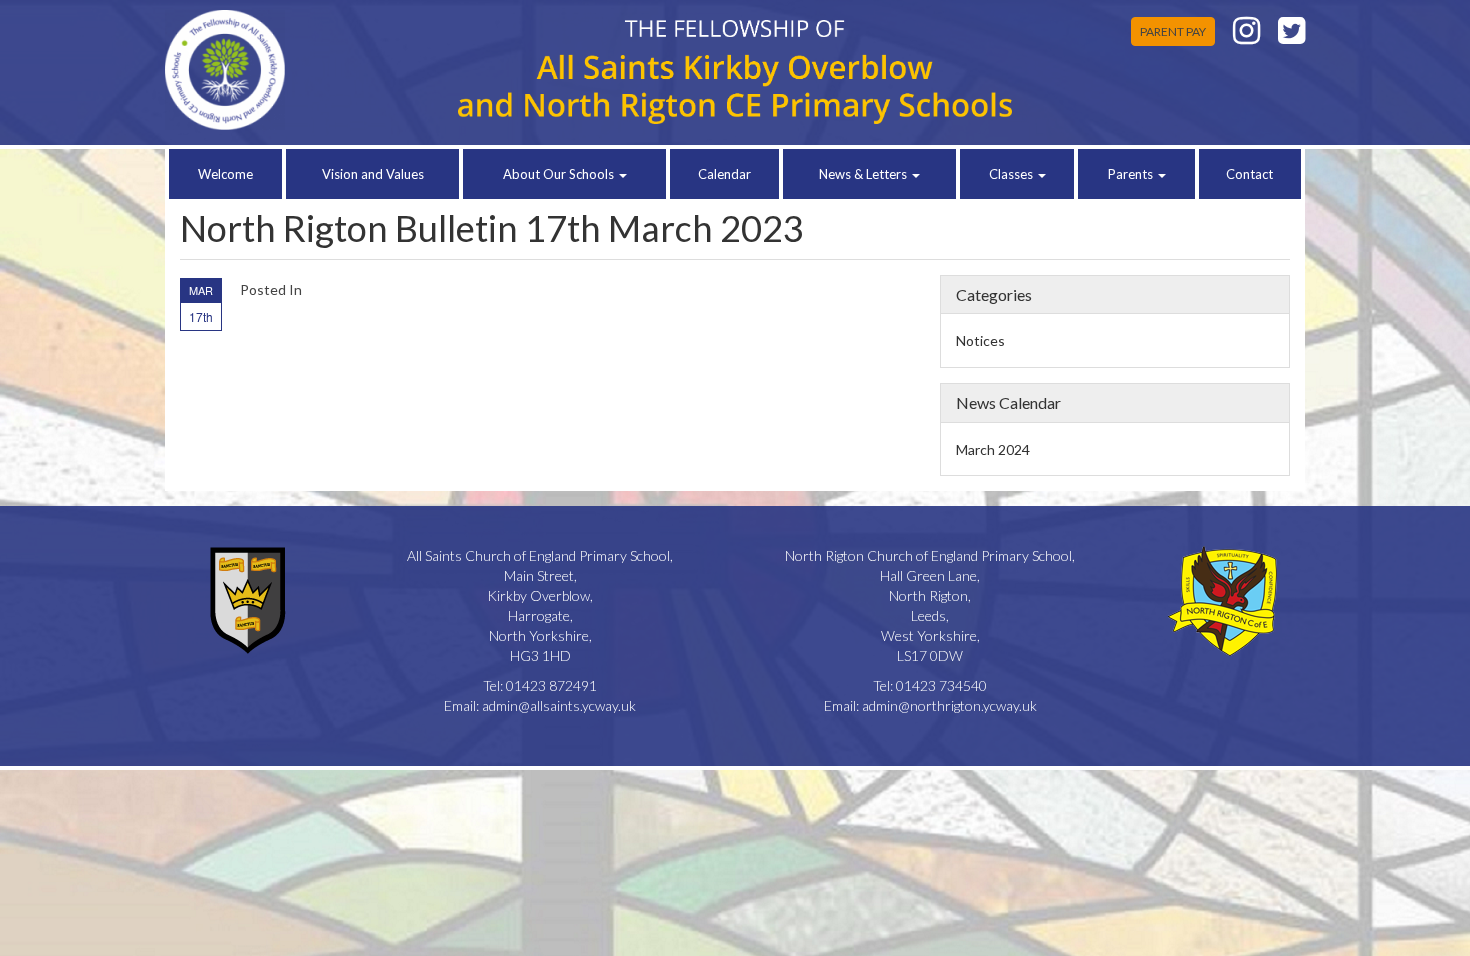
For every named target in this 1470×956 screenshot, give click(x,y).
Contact (1249, 174)
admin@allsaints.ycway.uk (559, 705)
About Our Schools (560, 174)
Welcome (225, 174)
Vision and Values (373, 174)
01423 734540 (941, 685)
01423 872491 (551, 685)
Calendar (724, 174)
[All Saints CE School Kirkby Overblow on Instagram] (1246, 35)
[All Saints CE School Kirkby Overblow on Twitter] (1291, 35)
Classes (1012, 174)
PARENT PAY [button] (1173, 31)
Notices (980, 340)
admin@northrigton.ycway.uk (949, 705)
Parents (1132, 174)
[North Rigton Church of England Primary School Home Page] (296, 70)
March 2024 (993, 449)
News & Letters (864, 174)
